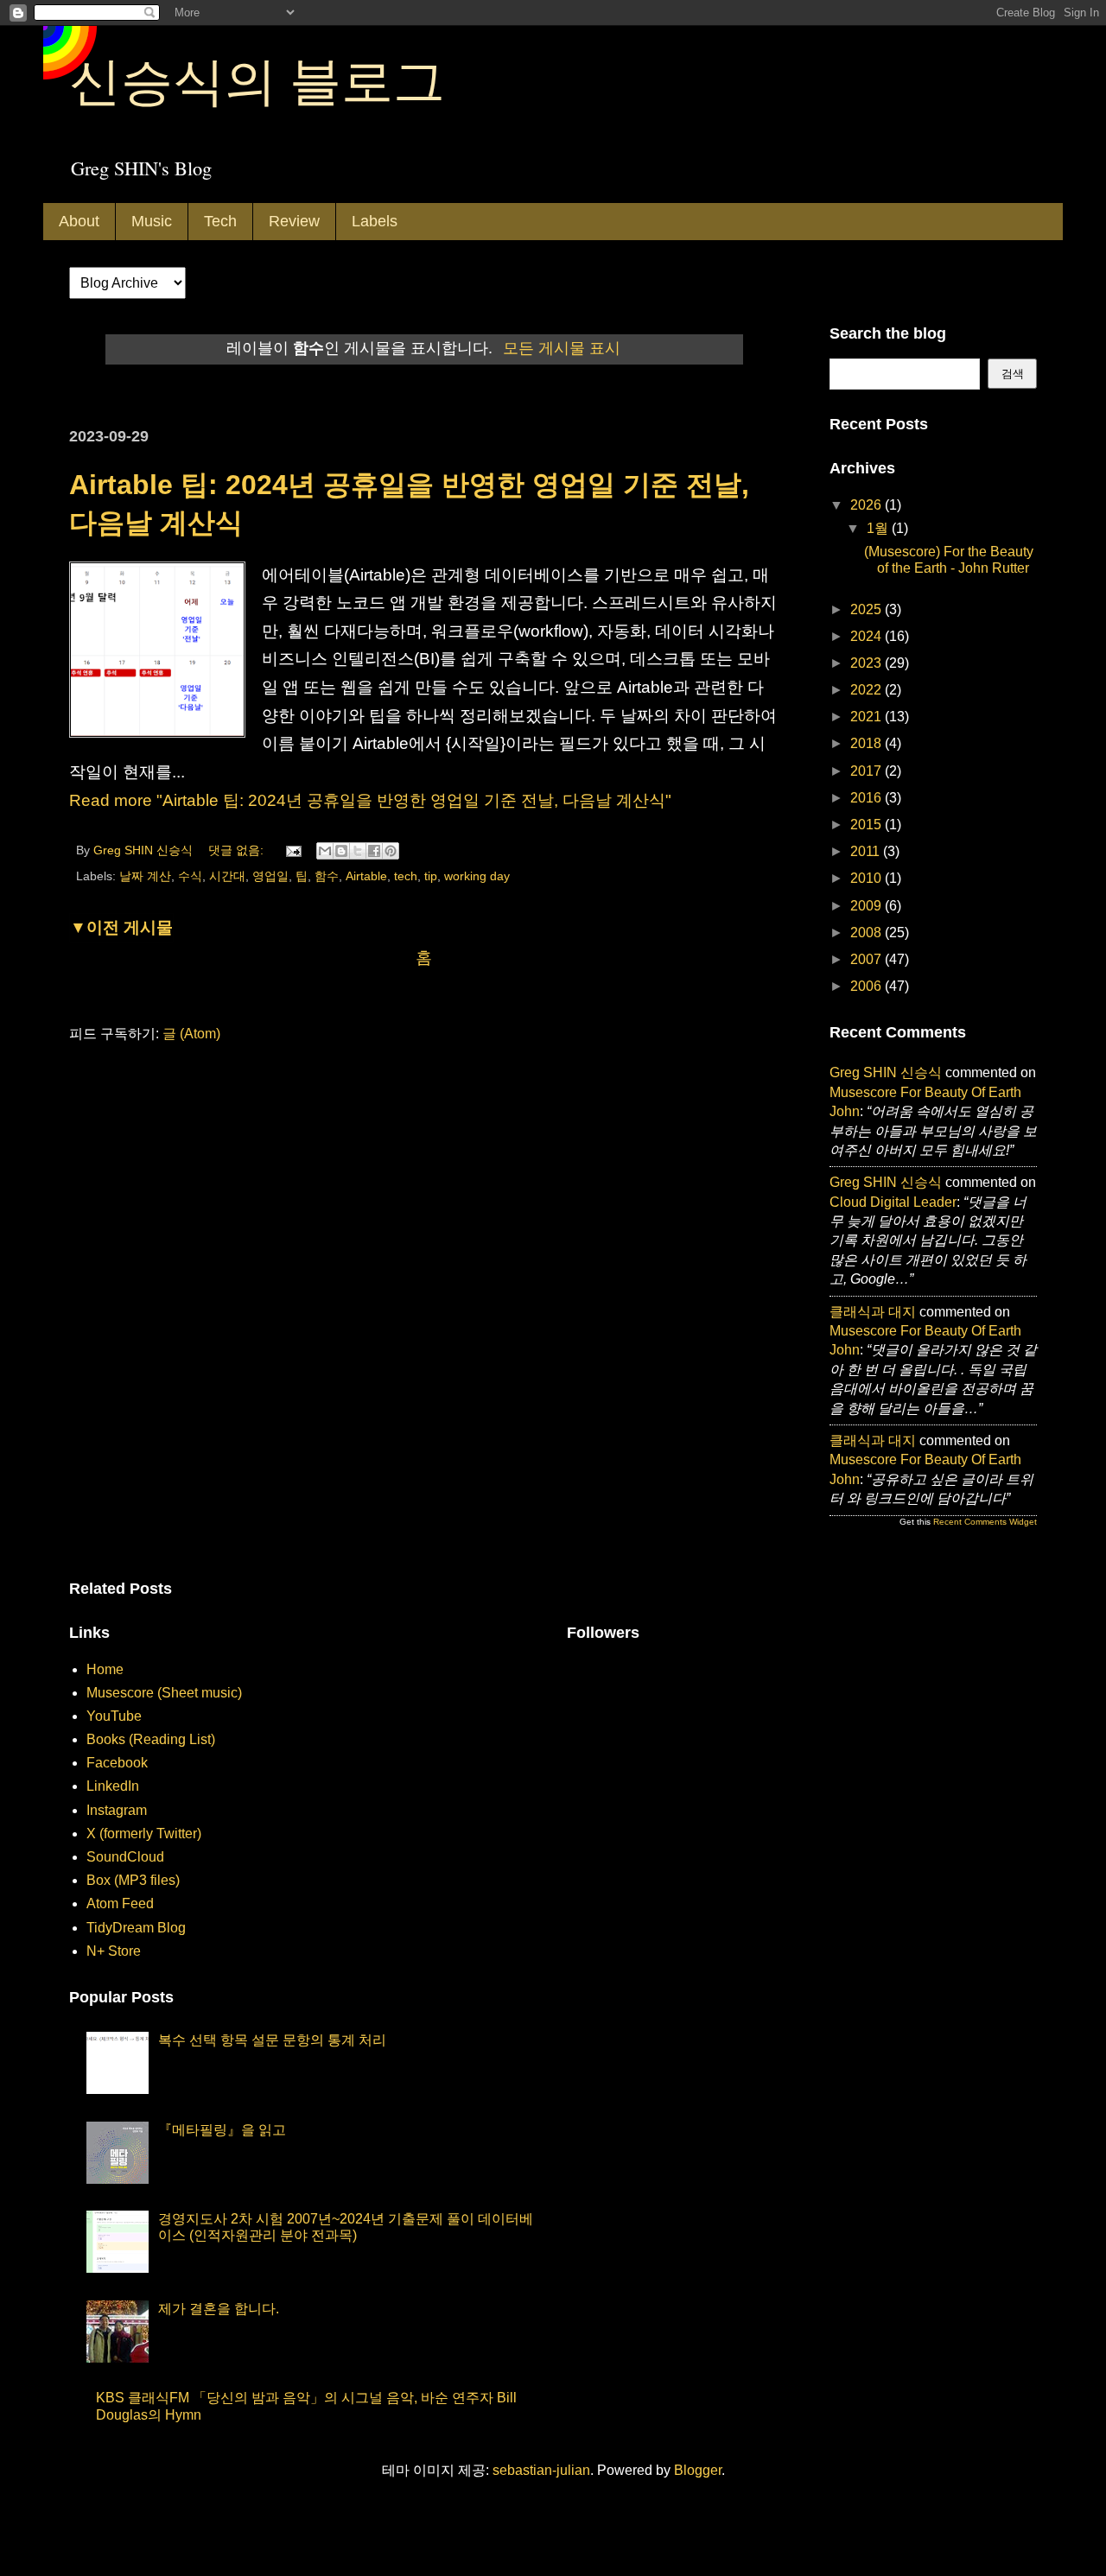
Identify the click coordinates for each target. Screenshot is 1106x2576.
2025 (868, 609)
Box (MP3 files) (133, 1880)
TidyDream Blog (136, 1928)
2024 (868, 636)
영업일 (270, 876)
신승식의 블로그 (257, 79)
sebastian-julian (541, 2470)
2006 (868, 986)
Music (152, 221)
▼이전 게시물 (121, 927)
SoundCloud (125, 1857)
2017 (868, 771)
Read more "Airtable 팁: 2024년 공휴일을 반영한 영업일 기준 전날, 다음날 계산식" (370, 800)
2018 (868, 743)
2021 (868, 717)
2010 (868, 878)
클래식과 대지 (873, 1312)
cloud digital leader (893, 1202)
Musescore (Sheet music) (164, 1693)
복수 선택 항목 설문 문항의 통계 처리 (272, 2040)
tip (431, 876)
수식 (190, 876)
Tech (220, 221)
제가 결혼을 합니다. (219, 2309)
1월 (879, 528)
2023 (868, 663)
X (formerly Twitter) (144, 1834)
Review (294, 221)
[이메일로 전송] (325, 851)
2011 (867, 851)
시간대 (227, 876)
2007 (868, 959)
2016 (868, 798)
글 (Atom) (191, 1034)
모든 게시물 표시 (562, 348)
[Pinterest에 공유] (391, 851)
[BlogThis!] (341, 851)
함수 (327, 876)
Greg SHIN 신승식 (886, 1072)
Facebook (117, 1763)
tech (406, 876)
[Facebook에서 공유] (374, 851)
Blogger (698, 2470)
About (79, 221)
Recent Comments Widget (985, 1522)
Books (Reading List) (151, 1739)
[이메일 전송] (292, 850)
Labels (375, 221)
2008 (868, 933)
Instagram (117, 1810)
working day (477, 876)
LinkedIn (113, 1786)
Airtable (366, 876)
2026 (868, 505)
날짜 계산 (145, 876)
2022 (868, 690)
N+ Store (114, 1951)
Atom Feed (120, 1903)
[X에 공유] (358, 851)
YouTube (114, 1716)
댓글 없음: (238, 850)
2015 (868, 825)
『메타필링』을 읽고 (222, 2130)
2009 (868, 906)
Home (105, 1669)
